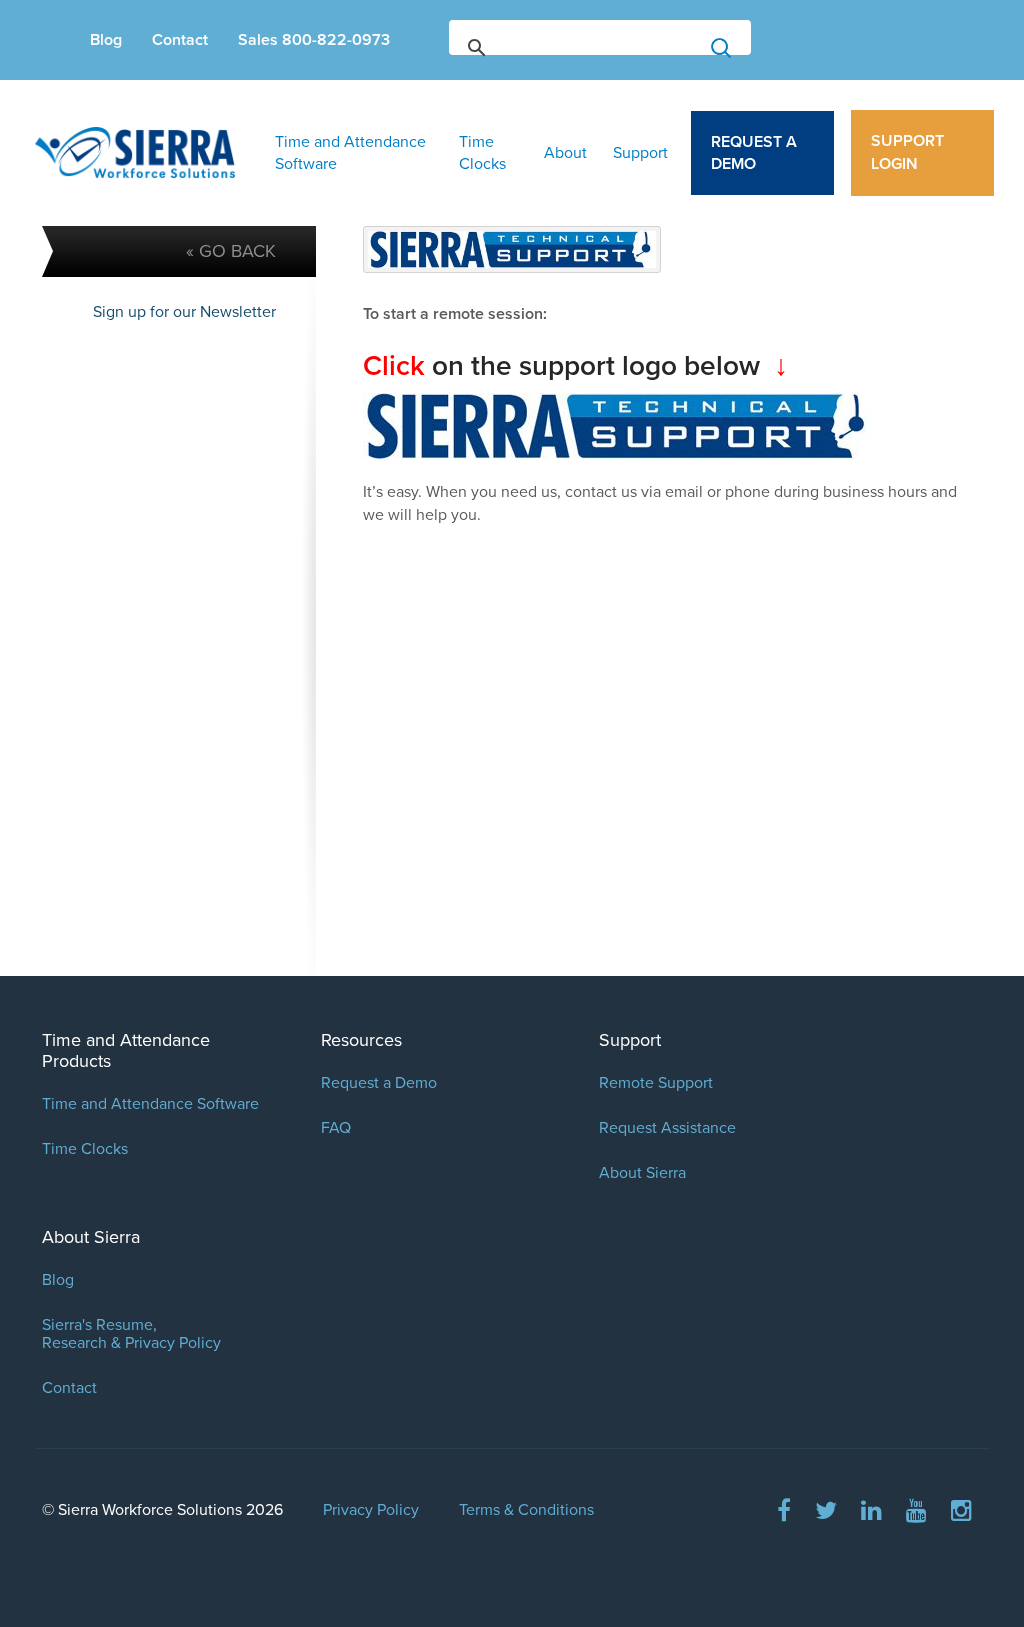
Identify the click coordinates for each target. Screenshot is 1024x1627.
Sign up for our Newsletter (184, 312)
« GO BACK (231, 251)
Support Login (907, 152)
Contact (180, 40)
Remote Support (656, 1083)
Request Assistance (667, 1128)
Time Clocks (482, 153)
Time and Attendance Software (350, 153)
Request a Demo (754, 153)
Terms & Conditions (526, 1510)
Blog (106, 40)
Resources (361, 1040)
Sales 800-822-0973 (314, 40)
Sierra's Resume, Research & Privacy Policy (131, 1334)
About (565, 153)
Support (640, 153)
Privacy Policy (371, 1510)
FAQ (336, 1128)
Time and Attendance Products (126, 1050)
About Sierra (642, 1173)
